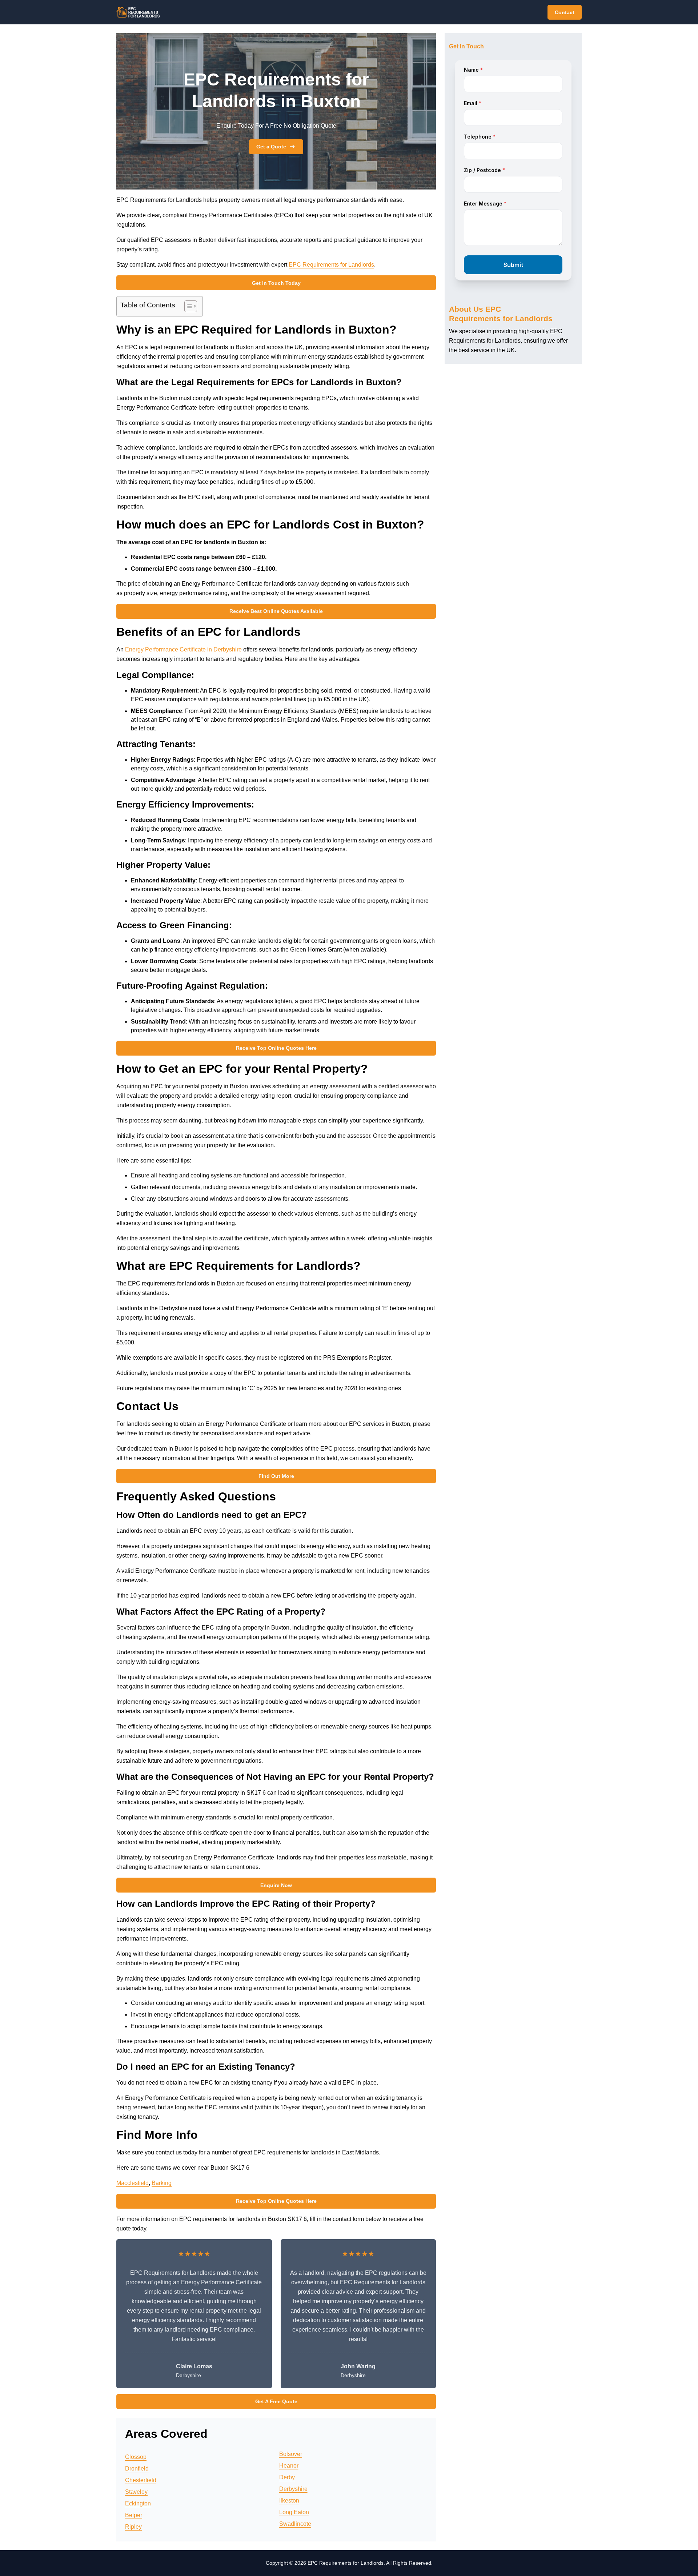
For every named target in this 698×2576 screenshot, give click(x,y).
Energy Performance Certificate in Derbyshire (183, 649)
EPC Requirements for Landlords (331, 265)
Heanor (289, 2466)
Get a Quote (271, 147)
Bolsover (291, 2454)
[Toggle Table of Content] (187, 306)
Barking (162, 2183)
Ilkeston (289, 2501)
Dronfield (137, 2469)
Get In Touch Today (276, 283)
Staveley (136, 2492)
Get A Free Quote (276, 2401)
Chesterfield (141, 2480)
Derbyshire (293, 2489)
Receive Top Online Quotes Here (276, 1048)
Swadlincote (295, 2524)
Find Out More (276, 1476)
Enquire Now (276, 1885)
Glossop (136, 2457)
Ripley (133, 2527)
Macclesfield (133, 2183)
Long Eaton (294, 2512)
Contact (565, 12)
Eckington (138, 2503)
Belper (134, 2515)
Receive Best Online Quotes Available (276, 611)
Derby (287, 2477)
